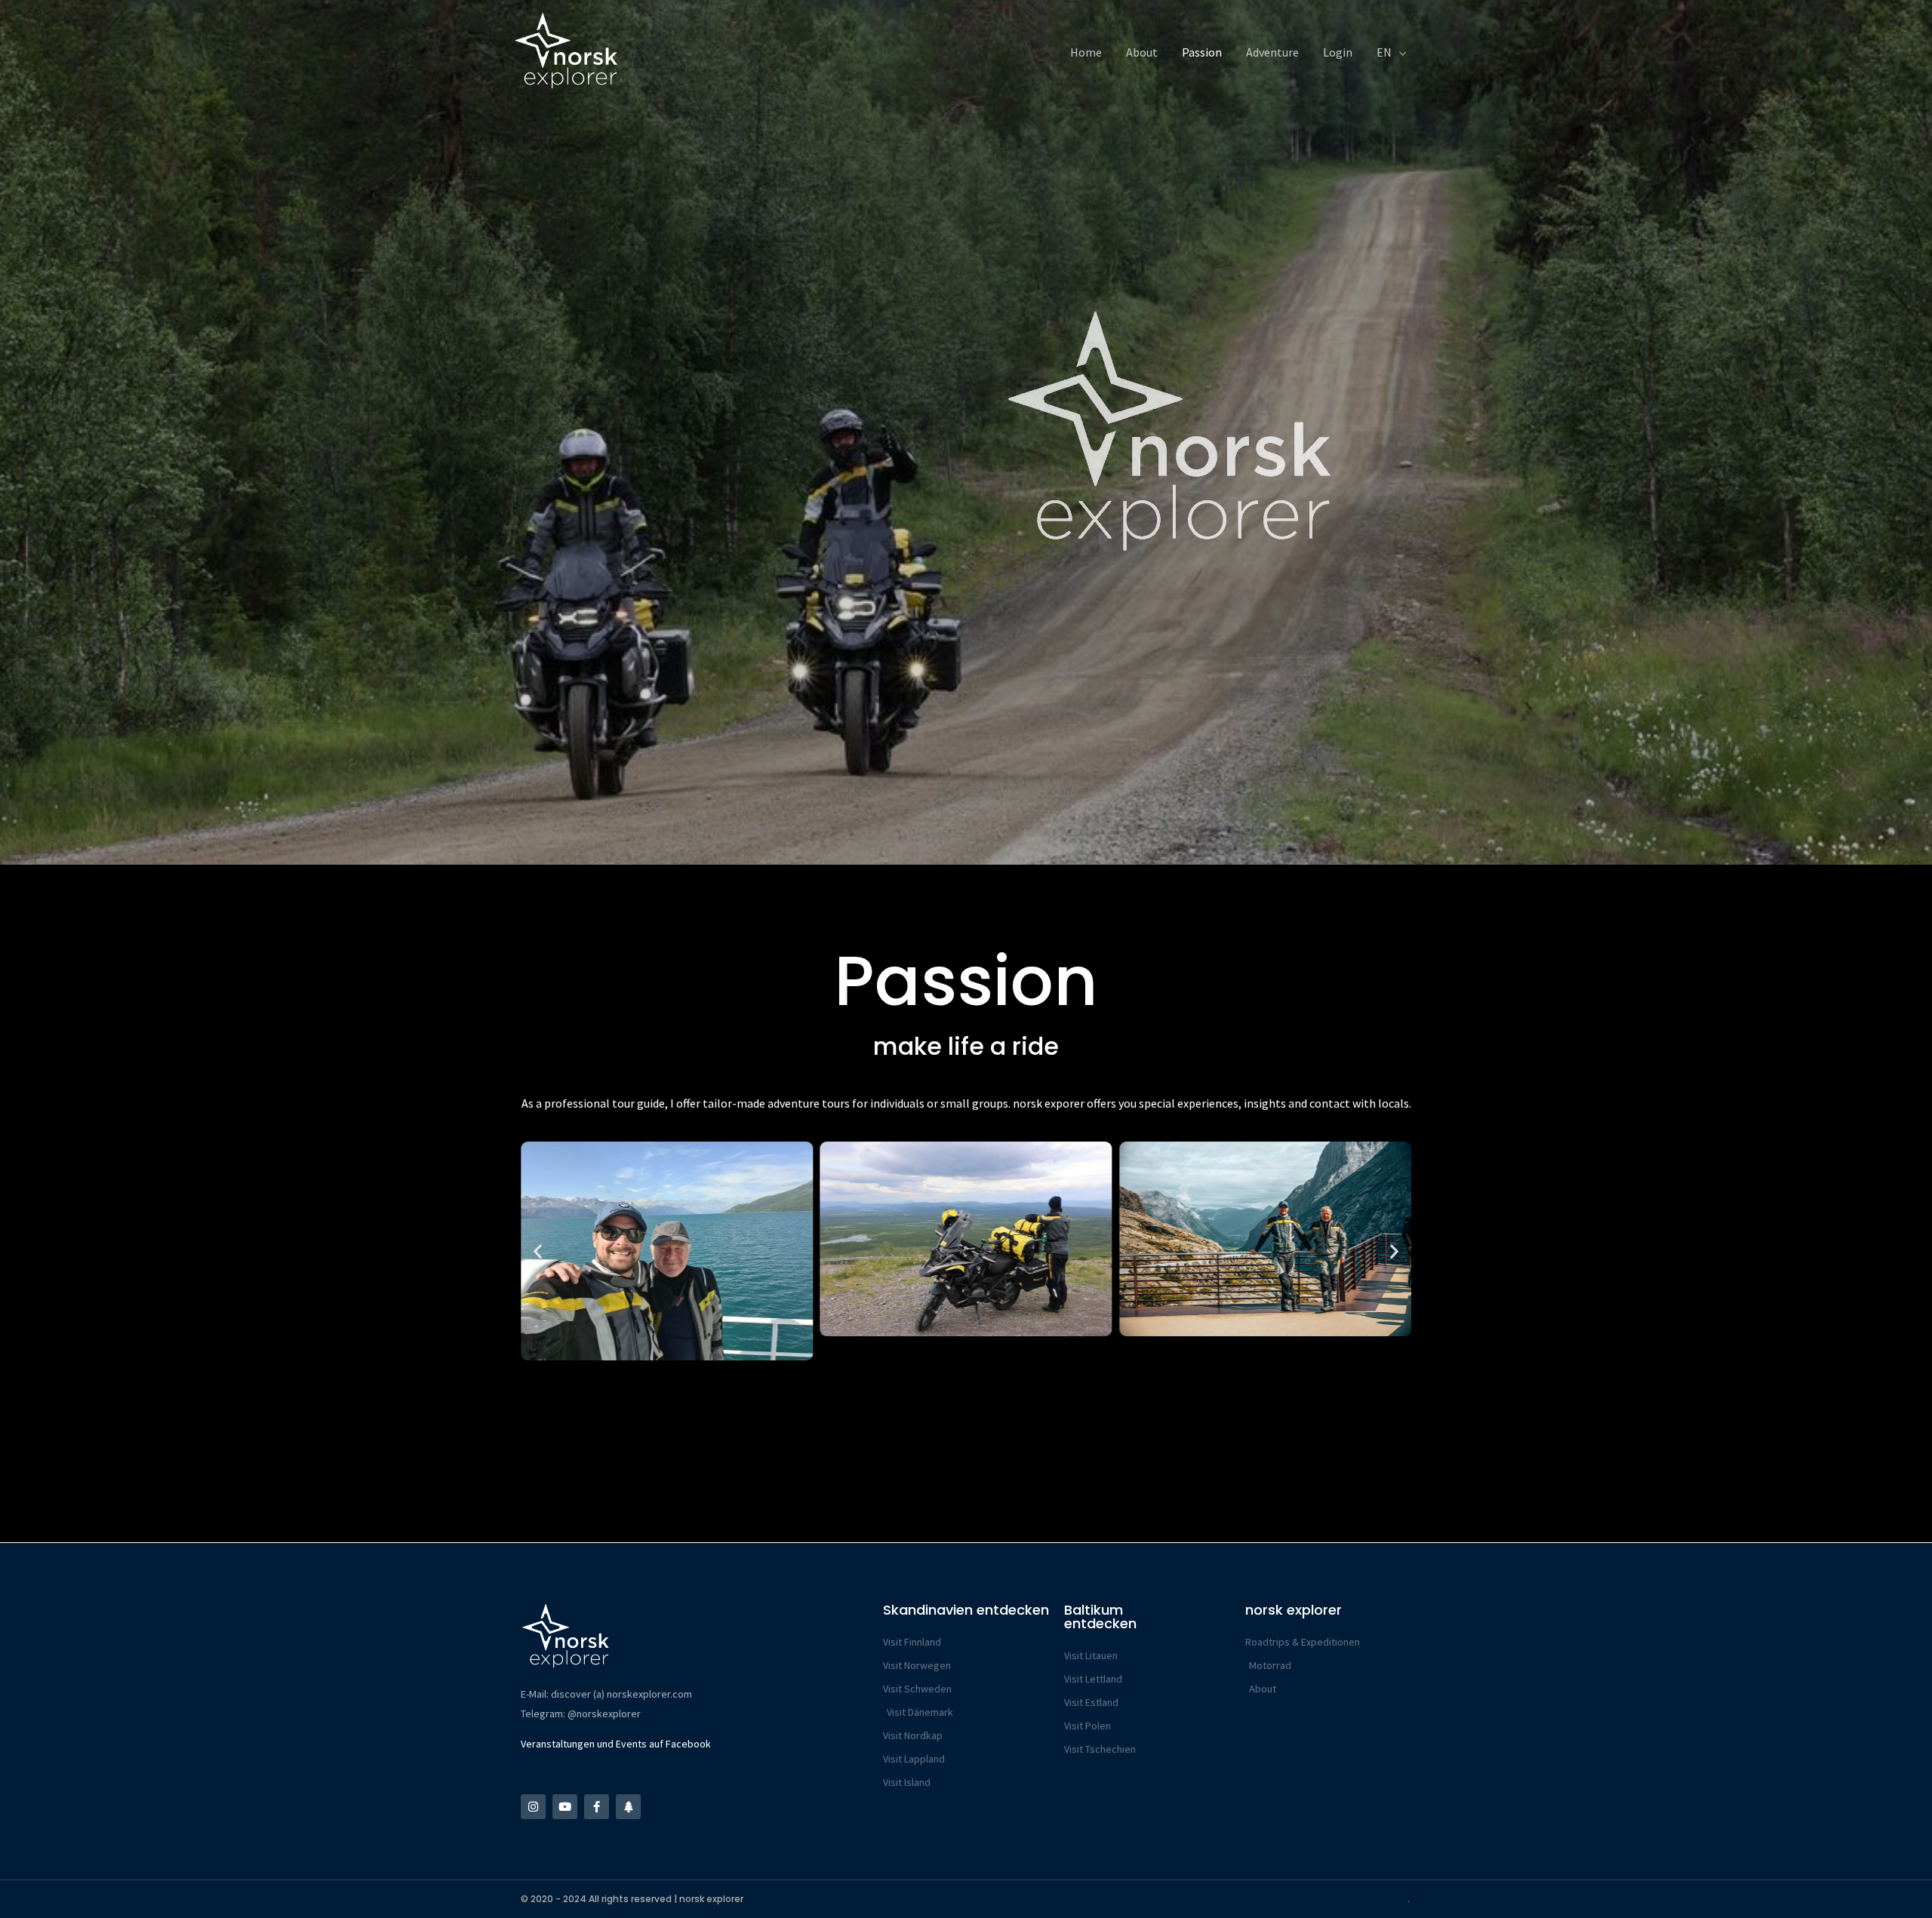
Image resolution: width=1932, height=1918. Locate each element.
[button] (538, 1251)
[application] (1399, 53)
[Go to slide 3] (932, 1370)
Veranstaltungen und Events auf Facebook (616, 1744)
